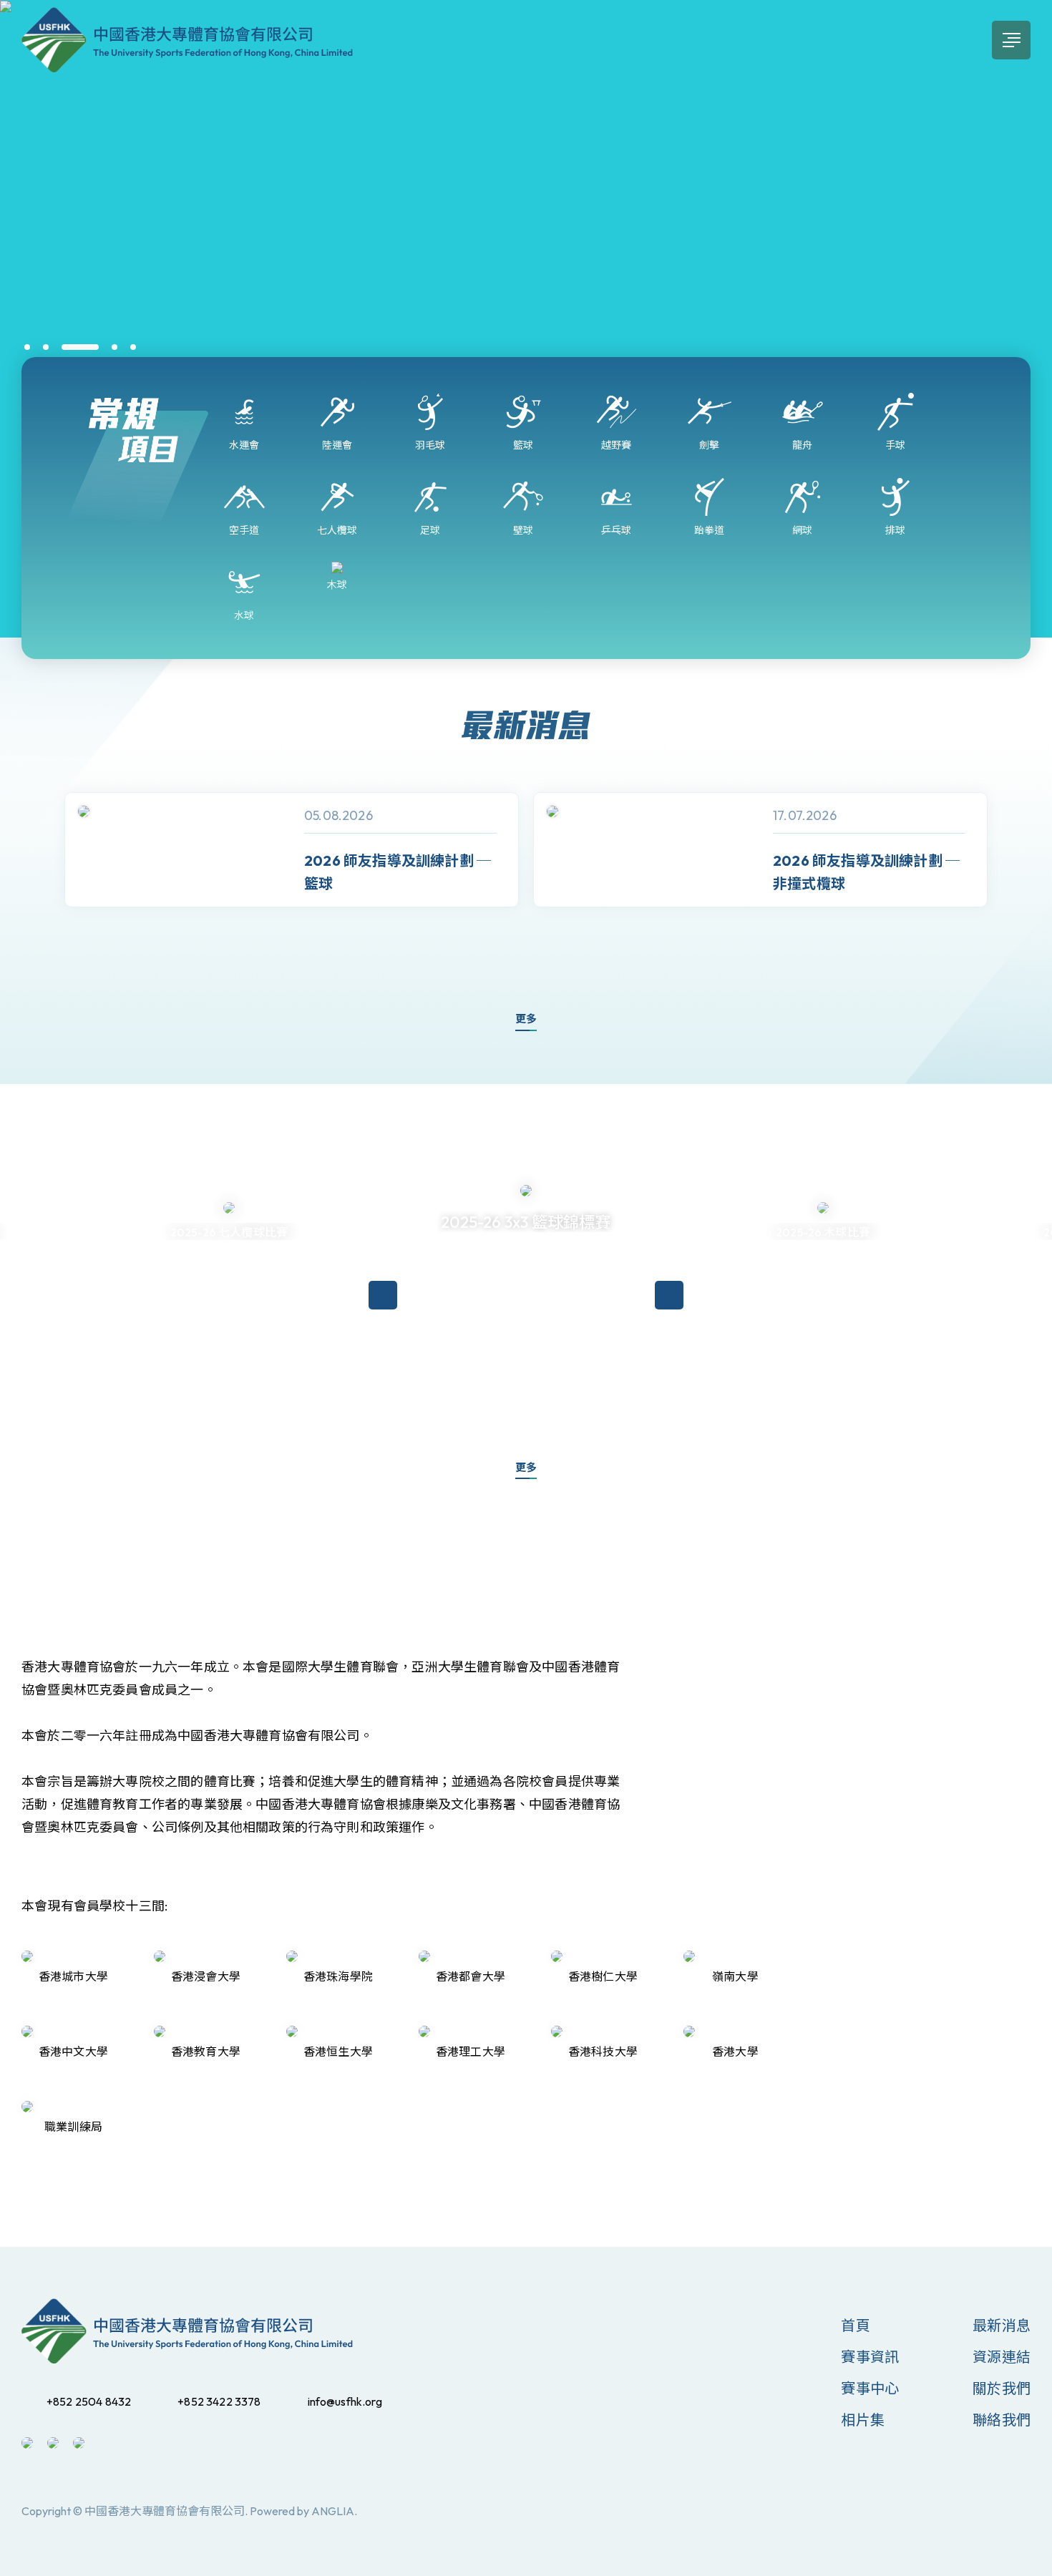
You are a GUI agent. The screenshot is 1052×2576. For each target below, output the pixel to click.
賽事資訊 (870, 2357)
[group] (292, 850)
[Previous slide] (36, 875)
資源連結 (1002, 2357)
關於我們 (1002, 2388)
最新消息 (1002, 2325)
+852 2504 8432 (89, 2401)
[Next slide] (1016, 875)
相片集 (863, 2420)
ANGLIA (333, 2511)
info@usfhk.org (345, 2401)
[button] (27, 347)
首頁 (855, 2325)
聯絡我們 (1002, 2420)
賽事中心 (870, 2388)
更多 (526, 1019)
